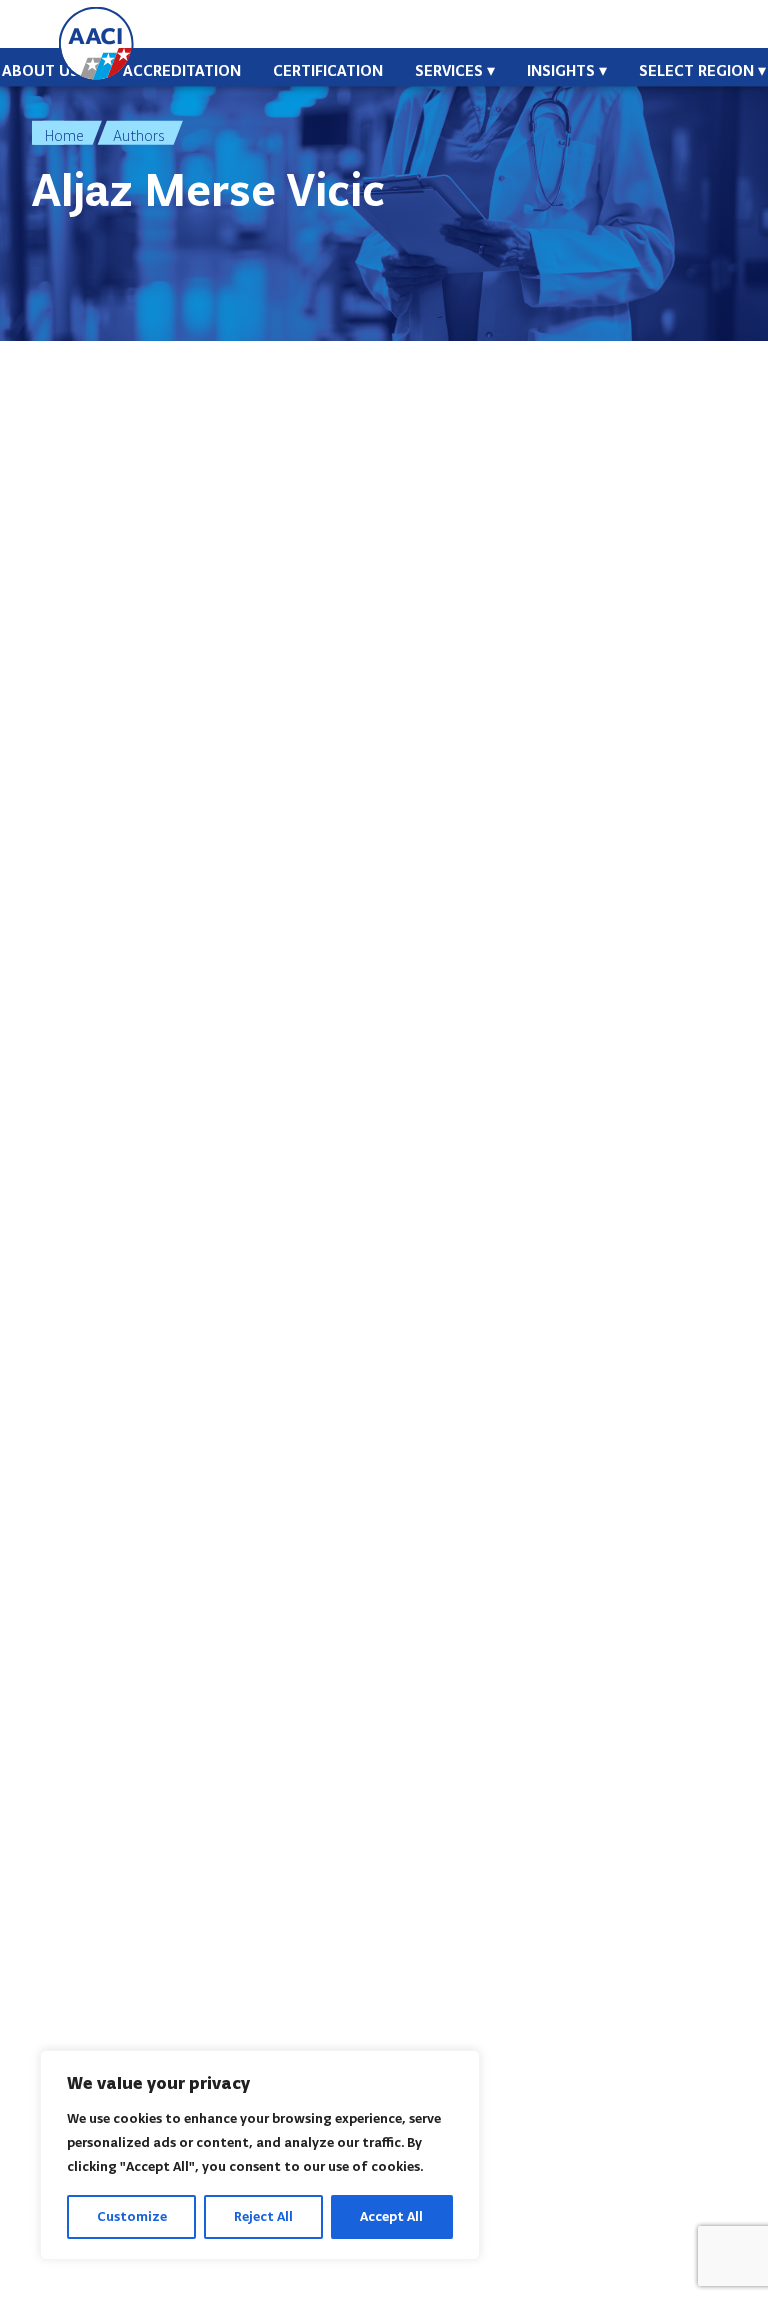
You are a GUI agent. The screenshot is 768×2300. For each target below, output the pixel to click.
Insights (561, 70)
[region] (260, 2155)
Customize (132, 2216)
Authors (139, 135)
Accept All (391, 2216)
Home (64, 135)
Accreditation (182, 70)
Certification (328, 70)
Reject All (263, 2216)
